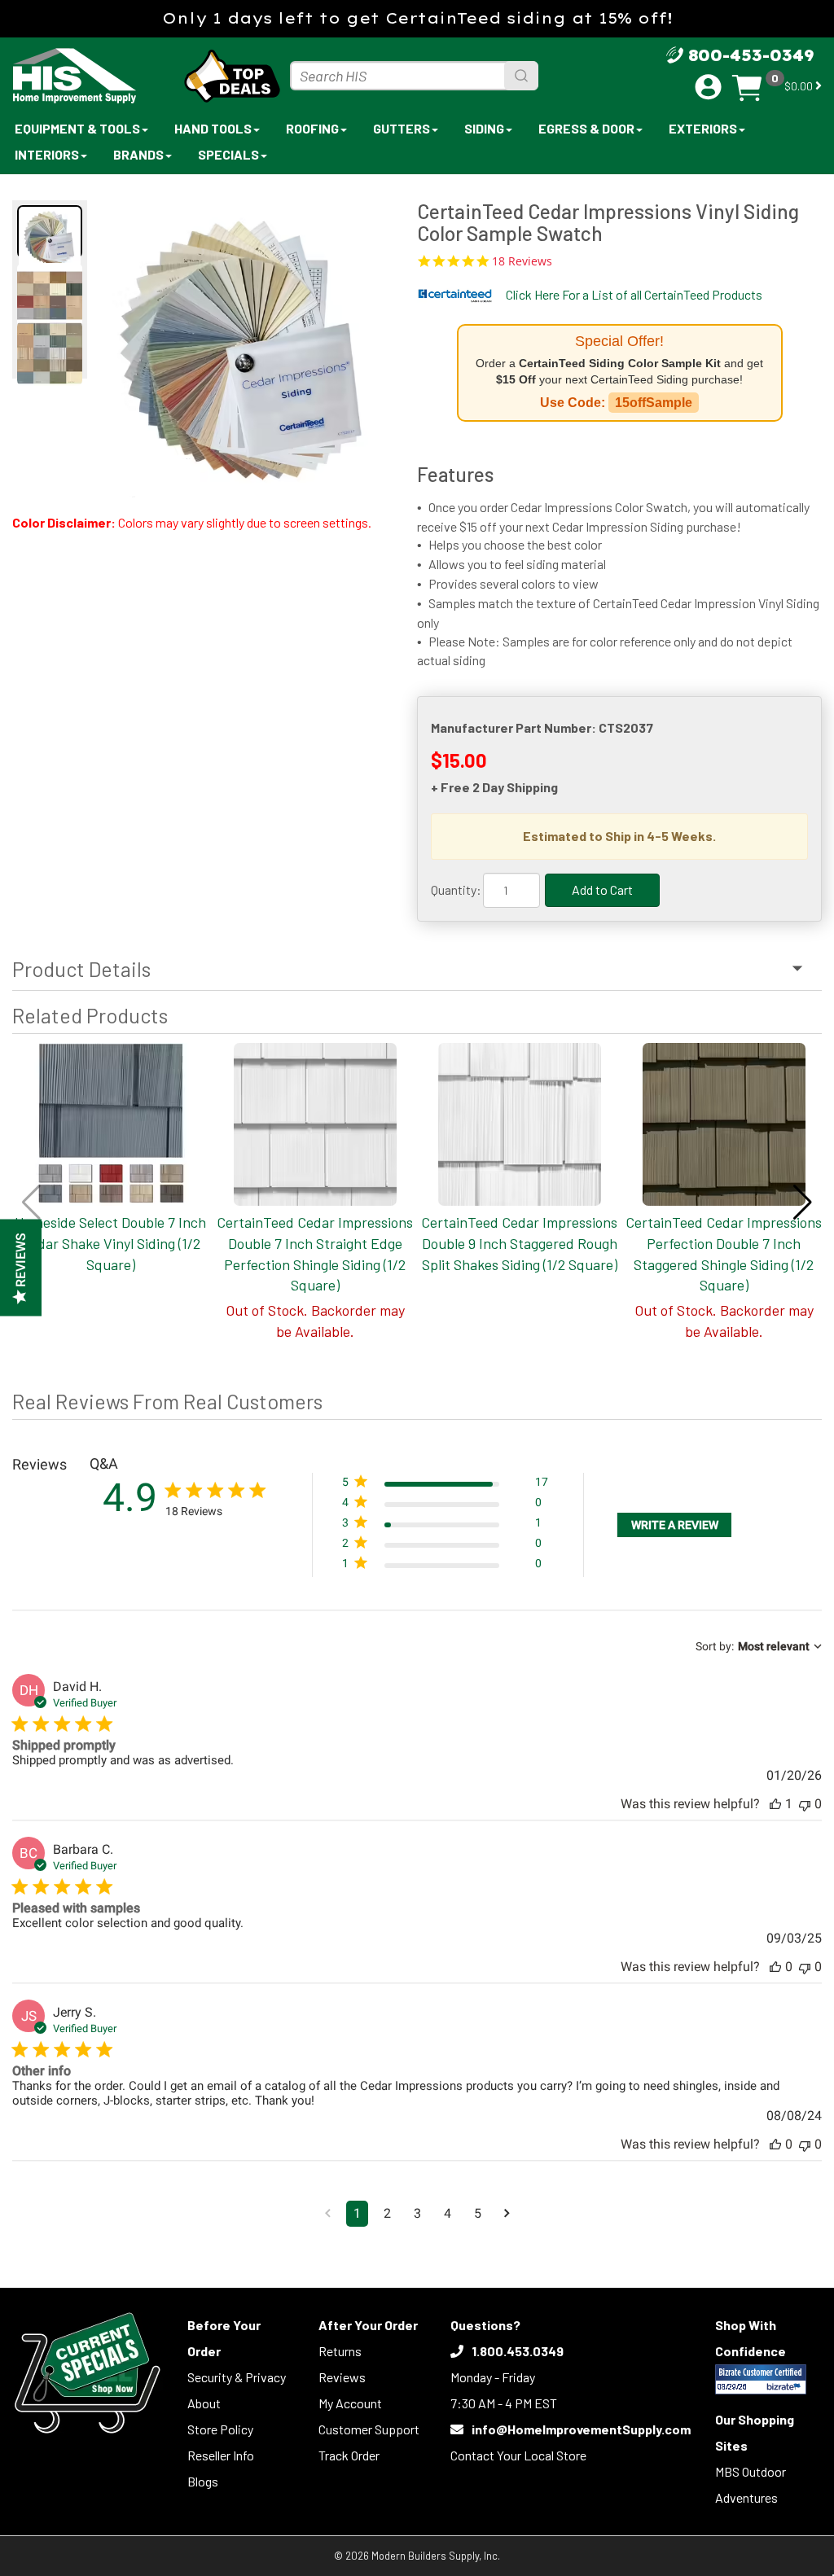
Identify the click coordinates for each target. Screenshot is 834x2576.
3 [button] (417, 2213)
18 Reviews (522, 261)
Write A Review (675, 1525)
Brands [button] (138, 154)
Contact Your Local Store (518, 2455)
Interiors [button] (47, 154)
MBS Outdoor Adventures (751, 2484)
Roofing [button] (312, 128)
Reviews (342, 2377)
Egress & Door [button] (586, 128)
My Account (350, 2403)
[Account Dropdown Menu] (708, 87)
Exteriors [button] (703, 128)
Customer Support (369, 2429)
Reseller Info (221, 2455)
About (204, 2403)
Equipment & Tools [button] (77, 128)
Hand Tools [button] (213, 128)
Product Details (81, 969)
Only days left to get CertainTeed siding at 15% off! (417, 18)
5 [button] (478, 2213)
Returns (340, 2351)
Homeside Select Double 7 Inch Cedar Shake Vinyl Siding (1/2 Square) (110, 1243)
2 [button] (387, 2213)
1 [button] (357, 2213)
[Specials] (88, 2373)
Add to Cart (602, 889)
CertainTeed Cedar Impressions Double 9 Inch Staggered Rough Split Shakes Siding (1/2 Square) (519, 1243)
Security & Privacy (237, 2377)
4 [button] (448, 2213)
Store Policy (220, 2429)
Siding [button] (484, 128)
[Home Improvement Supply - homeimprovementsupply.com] (82, 76)
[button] (803, 1203)
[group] (244, 349)
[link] (445, 1567)
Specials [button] (228, 154)
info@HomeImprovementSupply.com (581, 2429)
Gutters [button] (402, 128)
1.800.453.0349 (518, 2351)
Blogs (203, 2481)
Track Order (349, 2455)
